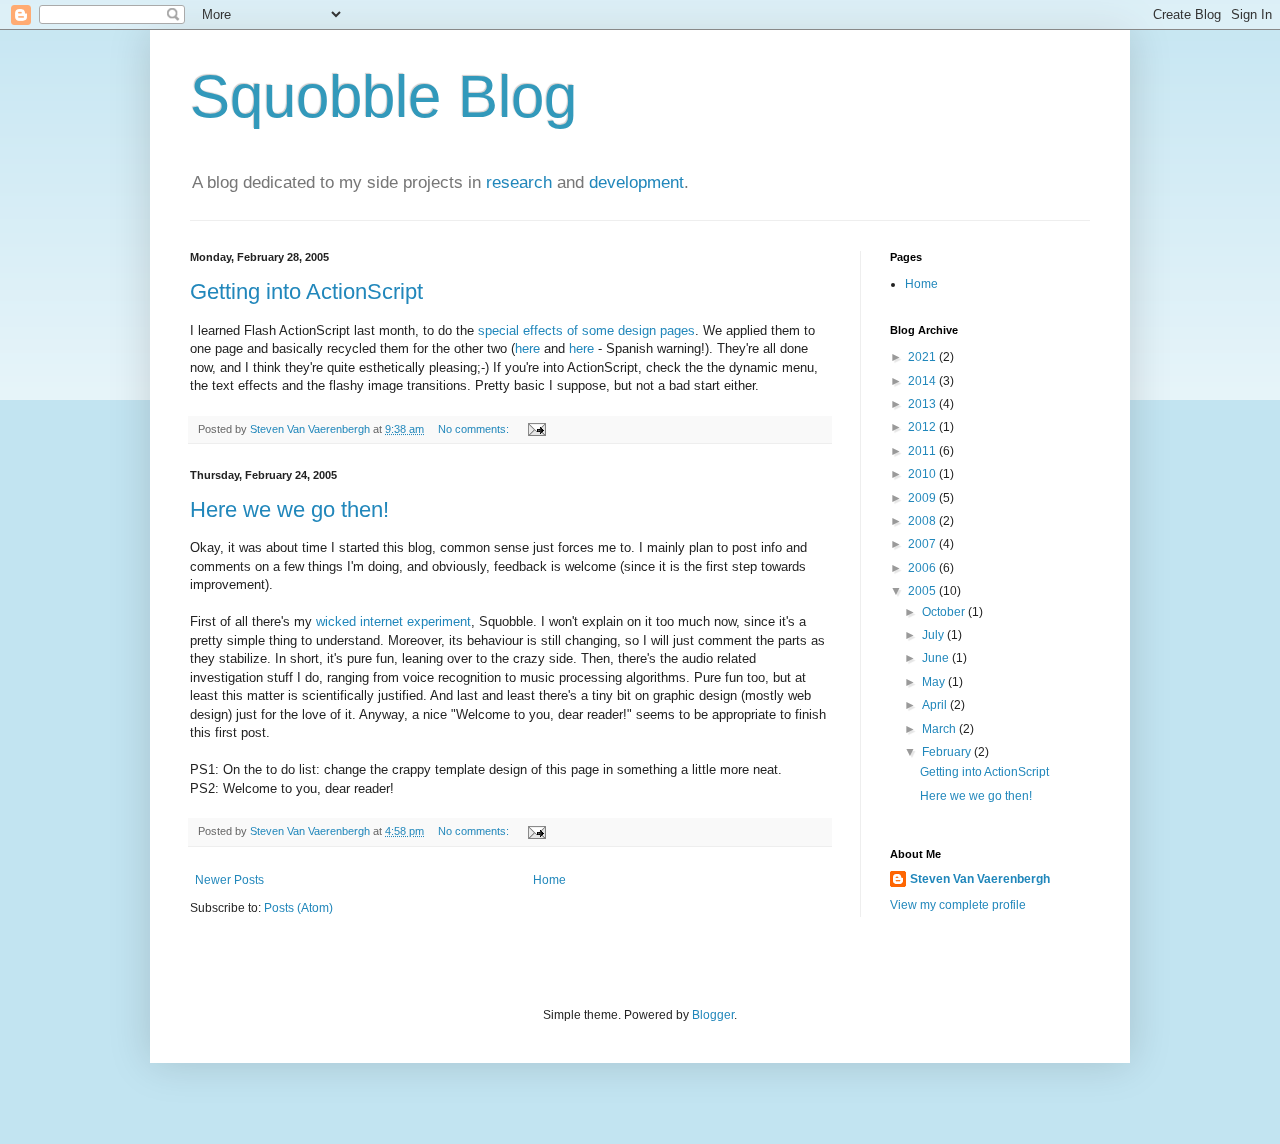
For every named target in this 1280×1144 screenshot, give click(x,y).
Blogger (713, 1015)
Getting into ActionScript (306, 291)
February (948, 752)
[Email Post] (536, 429)
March (940, 729)
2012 (923, 427)
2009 (923, 498)
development (636, 182)
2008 (923, 521)
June (937, 658)
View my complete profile (958, 905)
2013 (923, 404)
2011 (923, 451)
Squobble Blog (383, 96)
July (934, 635)
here (527, 348)
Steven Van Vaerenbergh (980, 879)
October (945, 612)
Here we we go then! (289, 509)
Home (549, 880)
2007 (923, 544)
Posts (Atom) (298, 908)
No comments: (475, 429)
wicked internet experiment (393, 621)
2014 (923, 381)
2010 (923, 474)
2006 (923, 568)
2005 (923, 591)
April (936, 705)
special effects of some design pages (586, 330)
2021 (923, 357)
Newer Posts (229, 880)
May (935, 682)
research (519, 182)
